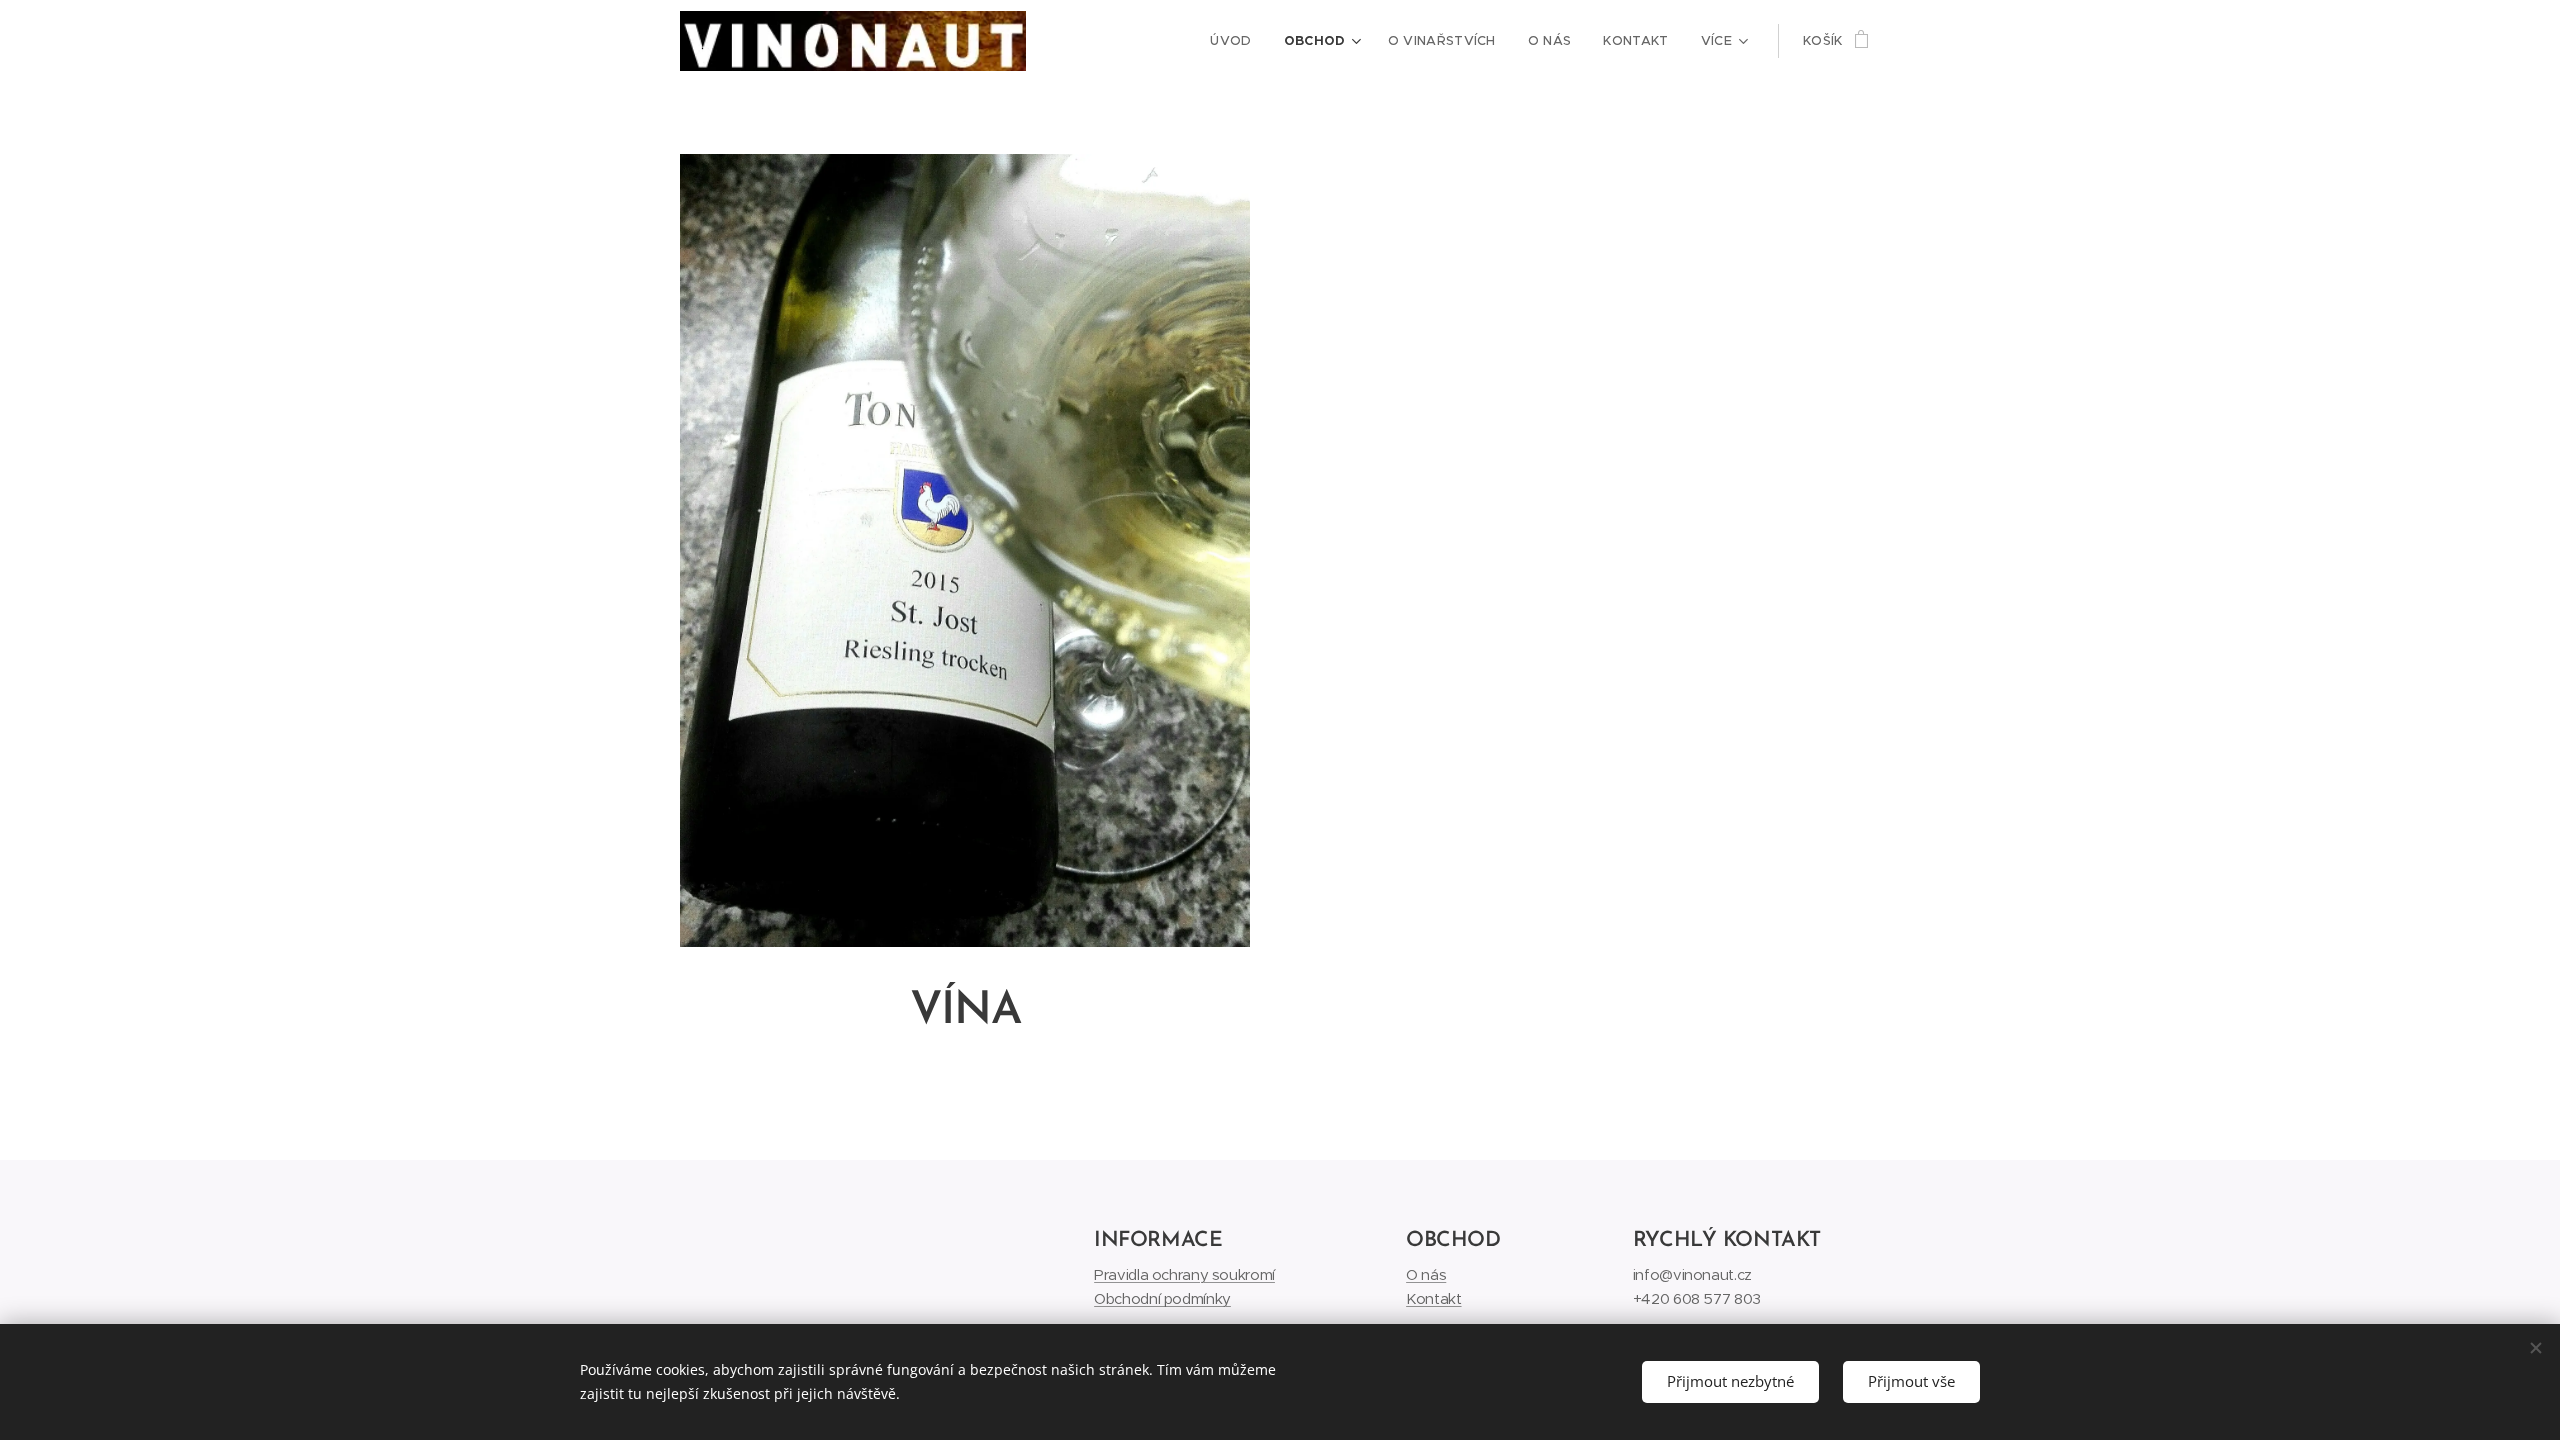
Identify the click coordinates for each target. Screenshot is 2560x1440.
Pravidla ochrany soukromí (1184, 1274)
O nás (1426, 1274)
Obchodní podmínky (1162, 1298)
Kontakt (1433, 1298)
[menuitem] (1236, 41)
